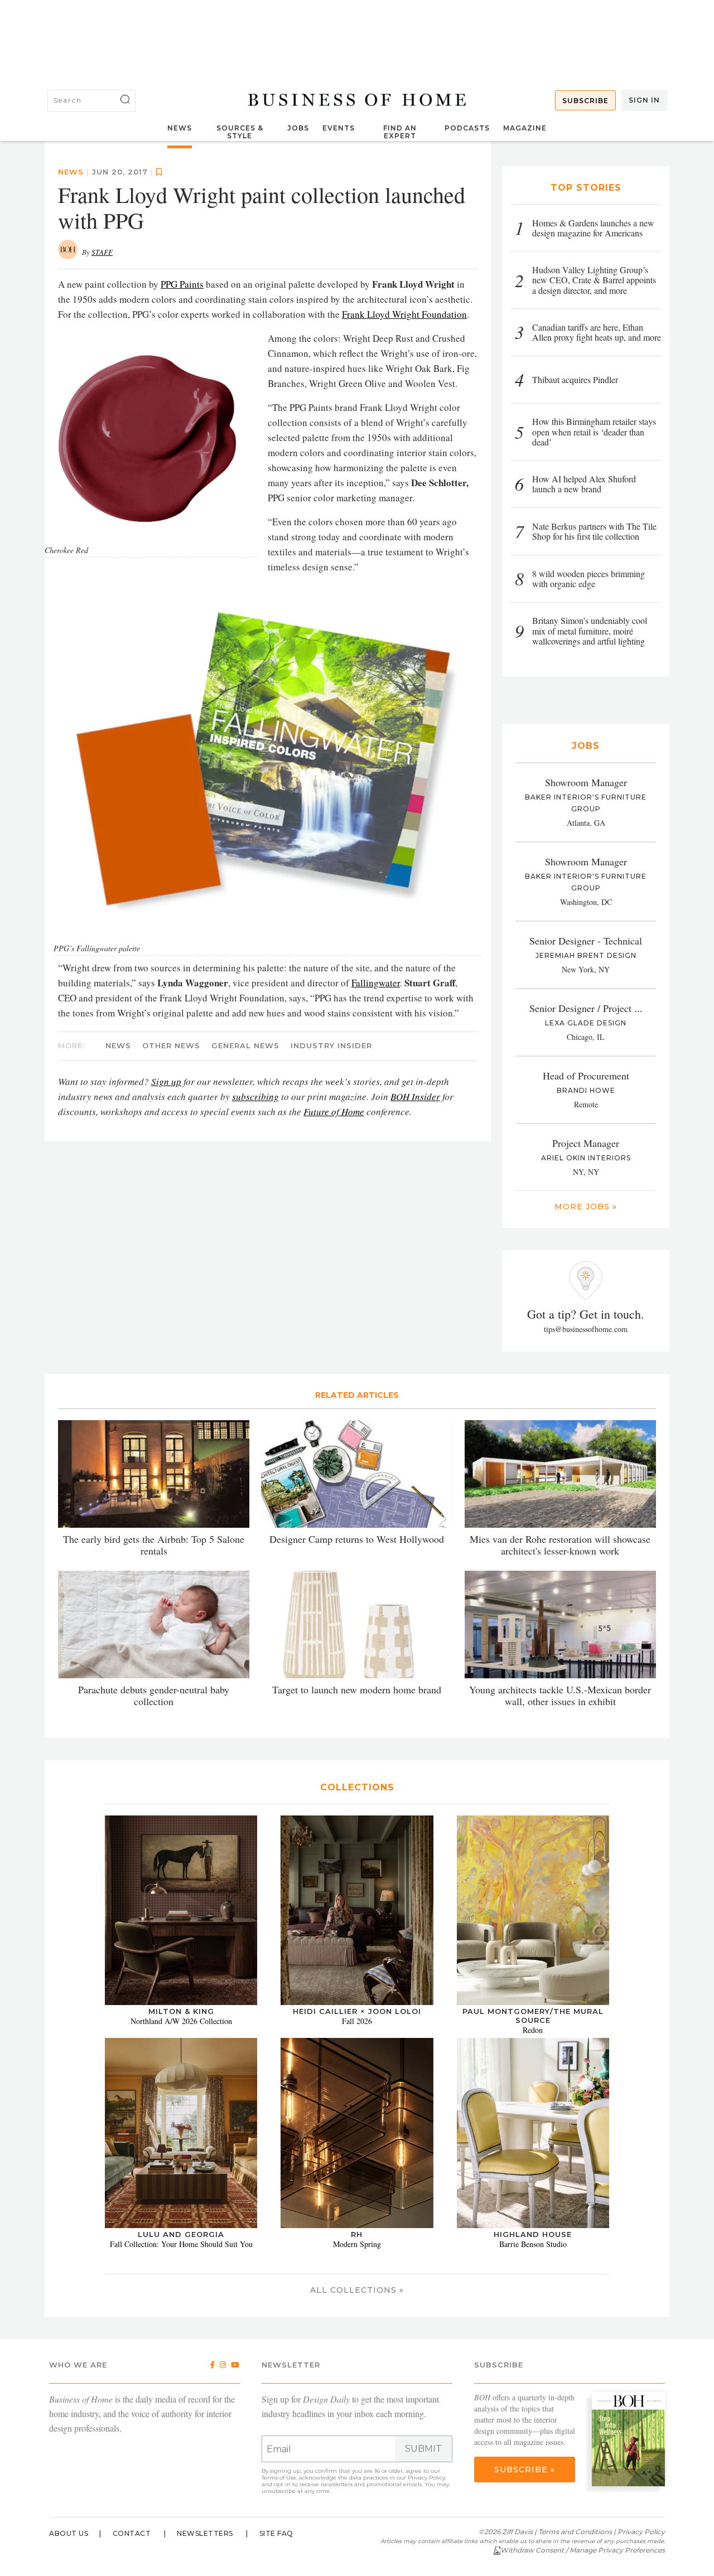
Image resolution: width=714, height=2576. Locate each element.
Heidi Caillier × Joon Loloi (357, 2011)
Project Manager (586, 1143)
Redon (533, 2030)
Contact (132, 2533)
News (180, 128)
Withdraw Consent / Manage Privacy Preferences (583, 2550)
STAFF (102, 252)
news (71, 172)
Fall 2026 (357, 2021)
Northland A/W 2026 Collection (181, 2021)
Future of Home (334, 1112)
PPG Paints (182, 284)
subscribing (255, 1096)
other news (171, 1045)
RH (357, 2234)
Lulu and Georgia (181, 2234)
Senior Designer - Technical (586, 941)
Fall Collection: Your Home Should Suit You (181, 2244)
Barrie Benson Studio (533, 2244)
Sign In (644, 100)
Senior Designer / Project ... (586, 1008)
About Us (69, 2533)
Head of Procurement (586, 1076)
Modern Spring (357, 2244)
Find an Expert (400, 132)
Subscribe (585, 101)
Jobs (298, 128)
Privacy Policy (426, 2478)
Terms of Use (279, 2478)
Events (339, 128)
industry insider (331, 1045)
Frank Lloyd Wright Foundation (404, 314)
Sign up (166, 1081)
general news (245, 1045)
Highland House (533, 2234)
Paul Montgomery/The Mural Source (533, 2016)
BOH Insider (415, 1096)
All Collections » (357, 2290)
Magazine (525, 128)
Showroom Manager (586, 782)
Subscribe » (525, 2470)
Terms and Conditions (575, 2532)
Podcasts (467, 128)
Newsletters (205, 2533)
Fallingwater (376, 983)
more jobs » (586, 1207)
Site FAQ (276, 2533)
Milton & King (181, 2011)
